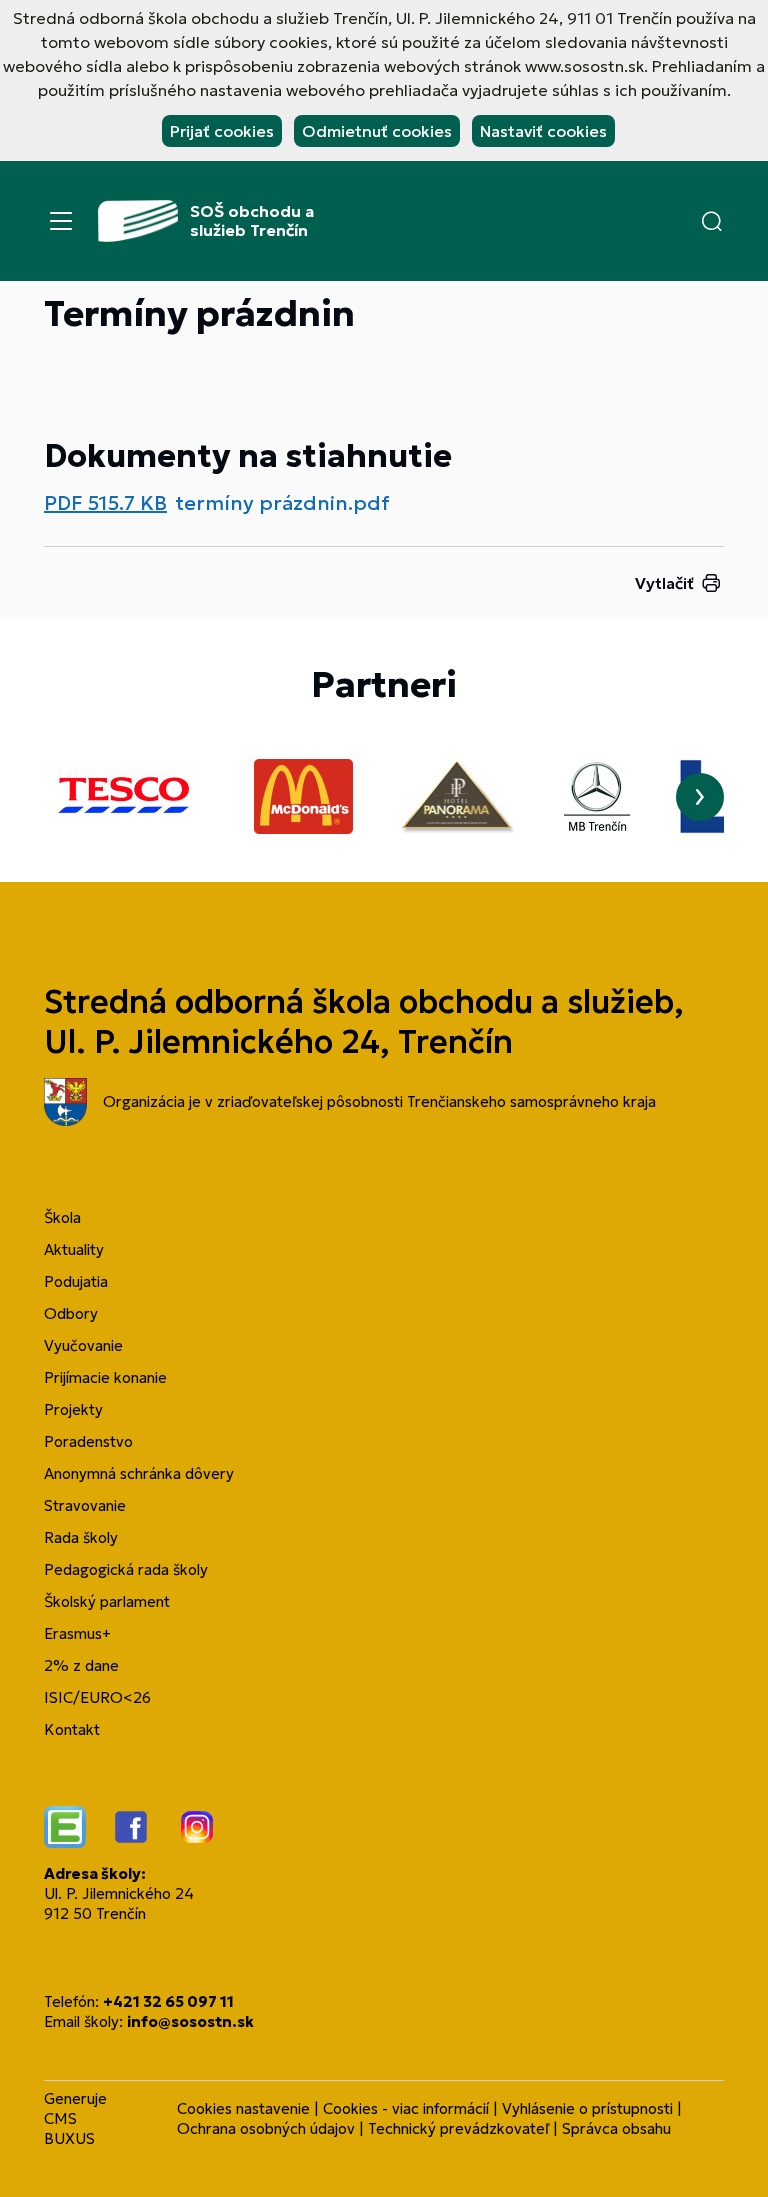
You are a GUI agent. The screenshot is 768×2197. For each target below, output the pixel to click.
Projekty (73, 1409)
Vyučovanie (83, 1345)
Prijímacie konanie (105, 1377)
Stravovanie (85, 1505)
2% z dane (81, 1665)
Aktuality (74, 1249)
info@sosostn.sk (190, 2021)
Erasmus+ (77, 1633)
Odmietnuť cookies (377, 131)
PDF (105, 503)
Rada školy (81, 1537)
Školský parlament (107, 1601)
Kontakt (72, 1729)
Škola (62, 1217)
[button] (712, 221)
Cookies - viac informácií (406, 2108)
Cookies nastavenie (243, 2108)
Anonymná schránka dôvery (139, 1473)
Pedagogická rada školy (126, 1569)
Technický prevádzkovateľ (458, 2128)
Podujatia (76, 1281)
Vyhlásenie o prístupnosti (587, 2108)
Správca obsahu (616, 2128)
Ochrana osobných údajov (266, 2128)
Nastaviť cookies (543, 131)
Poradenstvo (88, 1441)
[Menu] (61, 221)
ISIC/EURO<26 (97, 1697)
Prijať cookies (222, 131)
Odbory (71, 1313)
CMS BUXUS (69, 2128)
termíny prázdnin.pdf (282, 503)
